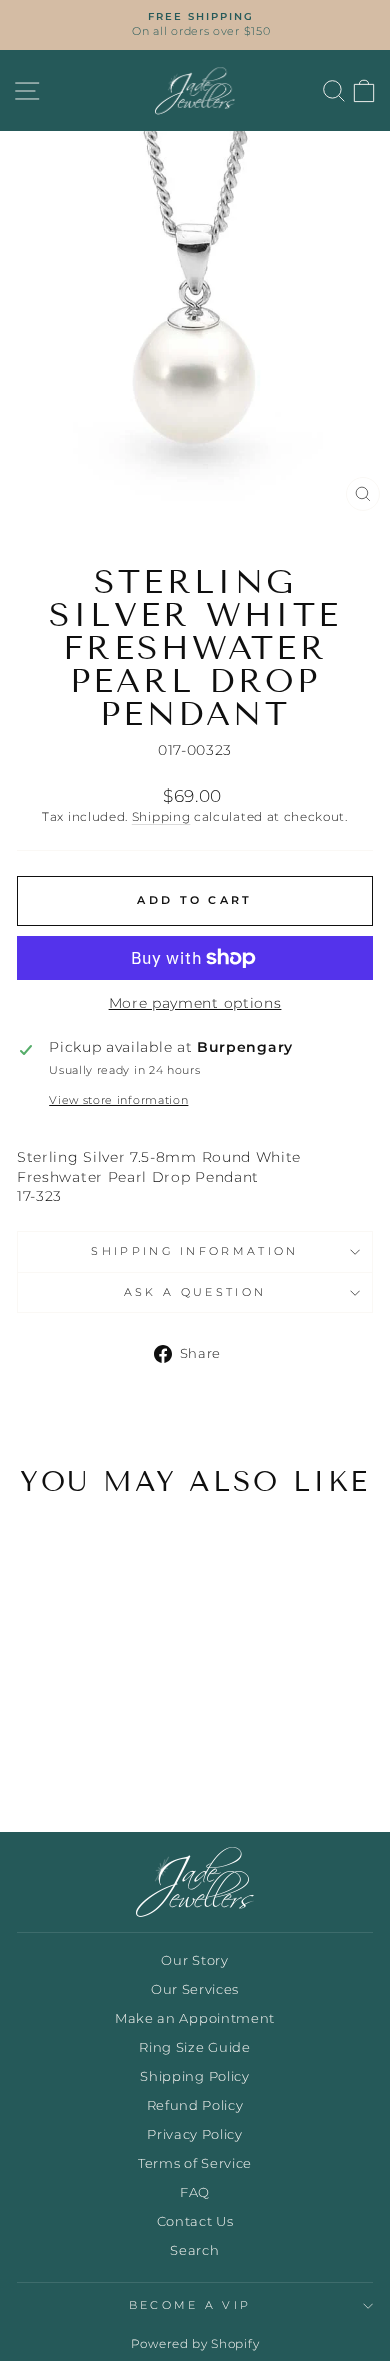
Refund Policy (195, 2105)
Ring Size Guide (194, 2047)
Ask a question (195, 1292)
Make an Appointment (195, 2018)
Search (194, 2250)
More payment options (195, 1003)
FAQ (195, 2192)
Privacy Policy (195, 2134)
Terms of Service (195, 2163)
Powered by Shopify (195, 2343)
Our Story (194, 1960)
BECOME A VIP (190, 2305)
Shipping (161, 817)
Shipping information (194, 1251)
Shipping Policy (194, 2076)
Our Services (195, 1989)
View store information (118, 1100)
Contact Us (195, 2221)
